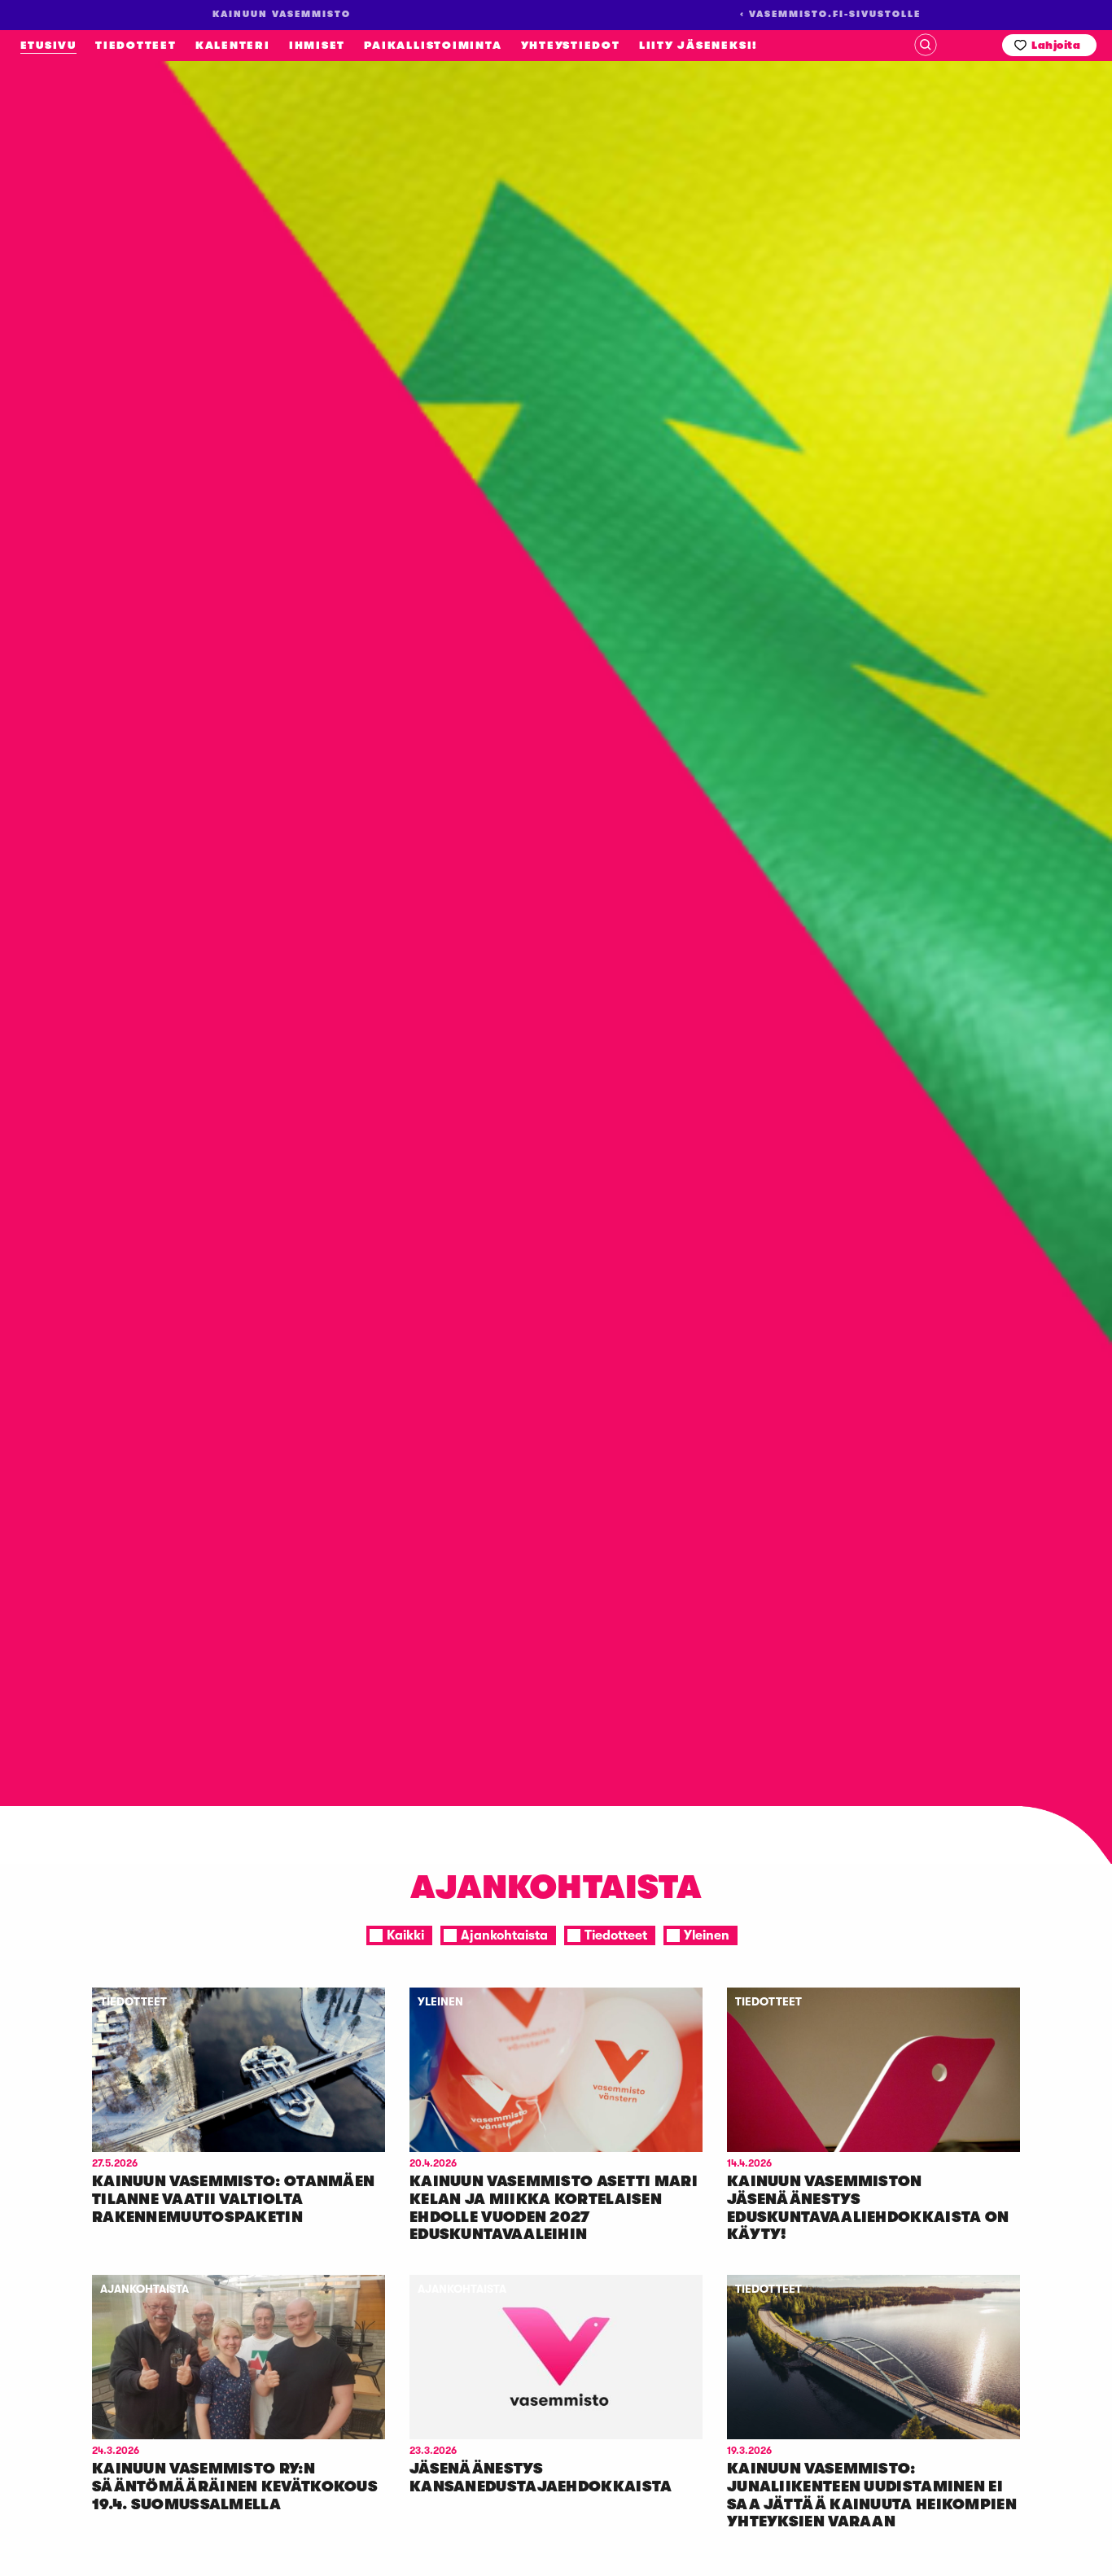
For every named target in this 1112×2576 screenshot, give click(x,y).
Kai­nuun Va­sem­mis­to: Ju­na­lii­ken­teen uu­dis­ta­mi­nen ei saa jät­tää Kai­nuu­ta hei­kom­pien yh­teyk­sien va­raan (872, 2495)
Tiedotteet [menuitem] (136, 45)
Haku (926, 45)
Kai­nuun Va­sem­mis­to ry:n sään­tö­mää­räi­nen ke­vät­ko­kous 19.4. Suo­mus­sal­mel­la (235, 2486)
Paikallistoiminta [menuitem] (433, 45)
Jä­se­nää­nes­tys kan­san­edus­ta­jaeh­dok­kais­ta (541, 2478)
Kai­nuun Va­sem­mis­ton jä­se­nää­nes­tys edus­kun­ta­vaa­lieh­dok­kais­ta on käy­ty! (868, 2208)
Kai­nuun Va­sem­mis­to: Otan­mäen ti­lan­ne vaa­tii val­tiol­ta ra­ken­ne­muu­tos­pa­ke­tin (233, 2199)
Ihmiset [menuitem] (317, 45)
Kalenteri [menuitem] (233, 45)
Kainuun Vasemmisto (122, 256)
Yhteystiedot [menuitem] (571, 45)
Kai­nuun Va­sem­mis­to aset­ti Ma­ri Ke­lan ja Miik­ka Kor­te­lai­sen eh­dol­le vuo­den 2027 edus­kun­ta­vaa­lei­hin (554, 2208)
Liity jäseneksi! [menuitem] (698, 45)
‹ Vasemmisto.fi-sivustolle (830, 14)
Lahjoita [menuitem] (1056, 45)
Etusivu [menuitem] (48, 45)
